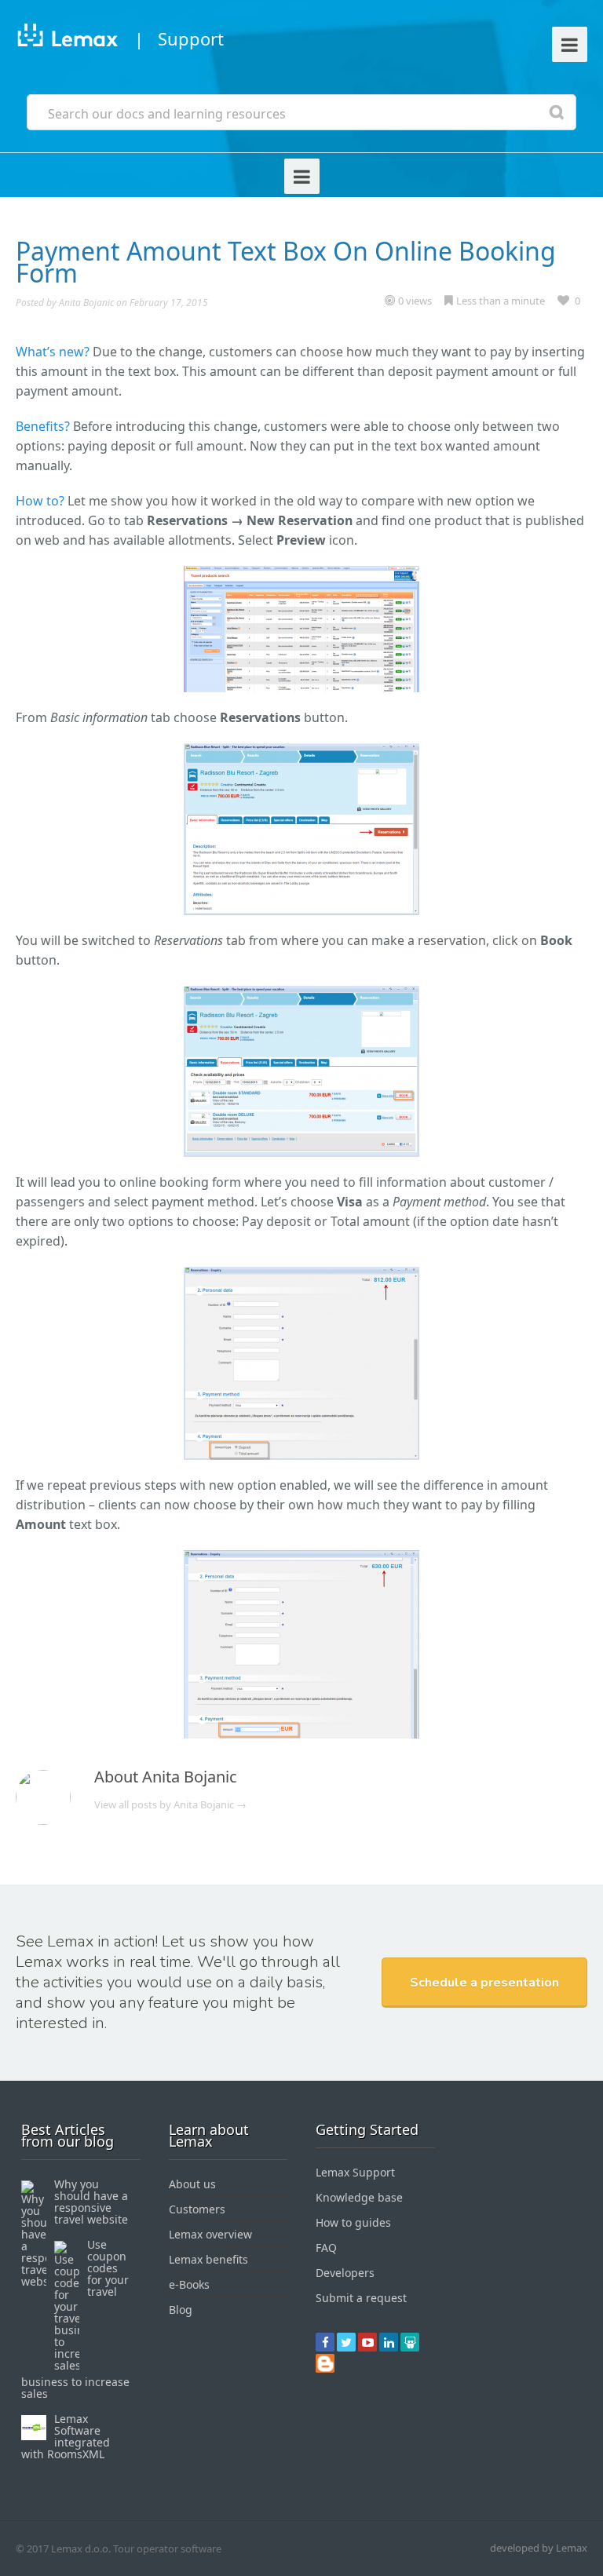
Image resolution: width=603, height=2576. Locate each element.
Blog (181, 2310)
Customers (197, 2209)
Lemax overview (210, 2234)
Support (191, 38)
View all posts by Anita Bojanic (170, 1804)
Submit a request (361, 2298)
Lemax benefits (208, 2259)
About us (192, 2184)
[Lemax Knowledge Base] (67, 38)
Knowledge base (359, 2197)
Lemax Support (355, 2172)
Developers (345, 2273)
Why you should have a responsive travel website (91, 2202)
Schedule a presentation (484, 1983)
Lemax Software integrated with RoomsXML (66, 2436)
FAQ (326, 2248)
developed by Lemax (539, 2548)
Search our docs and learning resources (167, 114)
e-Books (189, 2284)
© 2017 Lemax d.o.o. (63, 2549)
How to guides (353, 2222)
